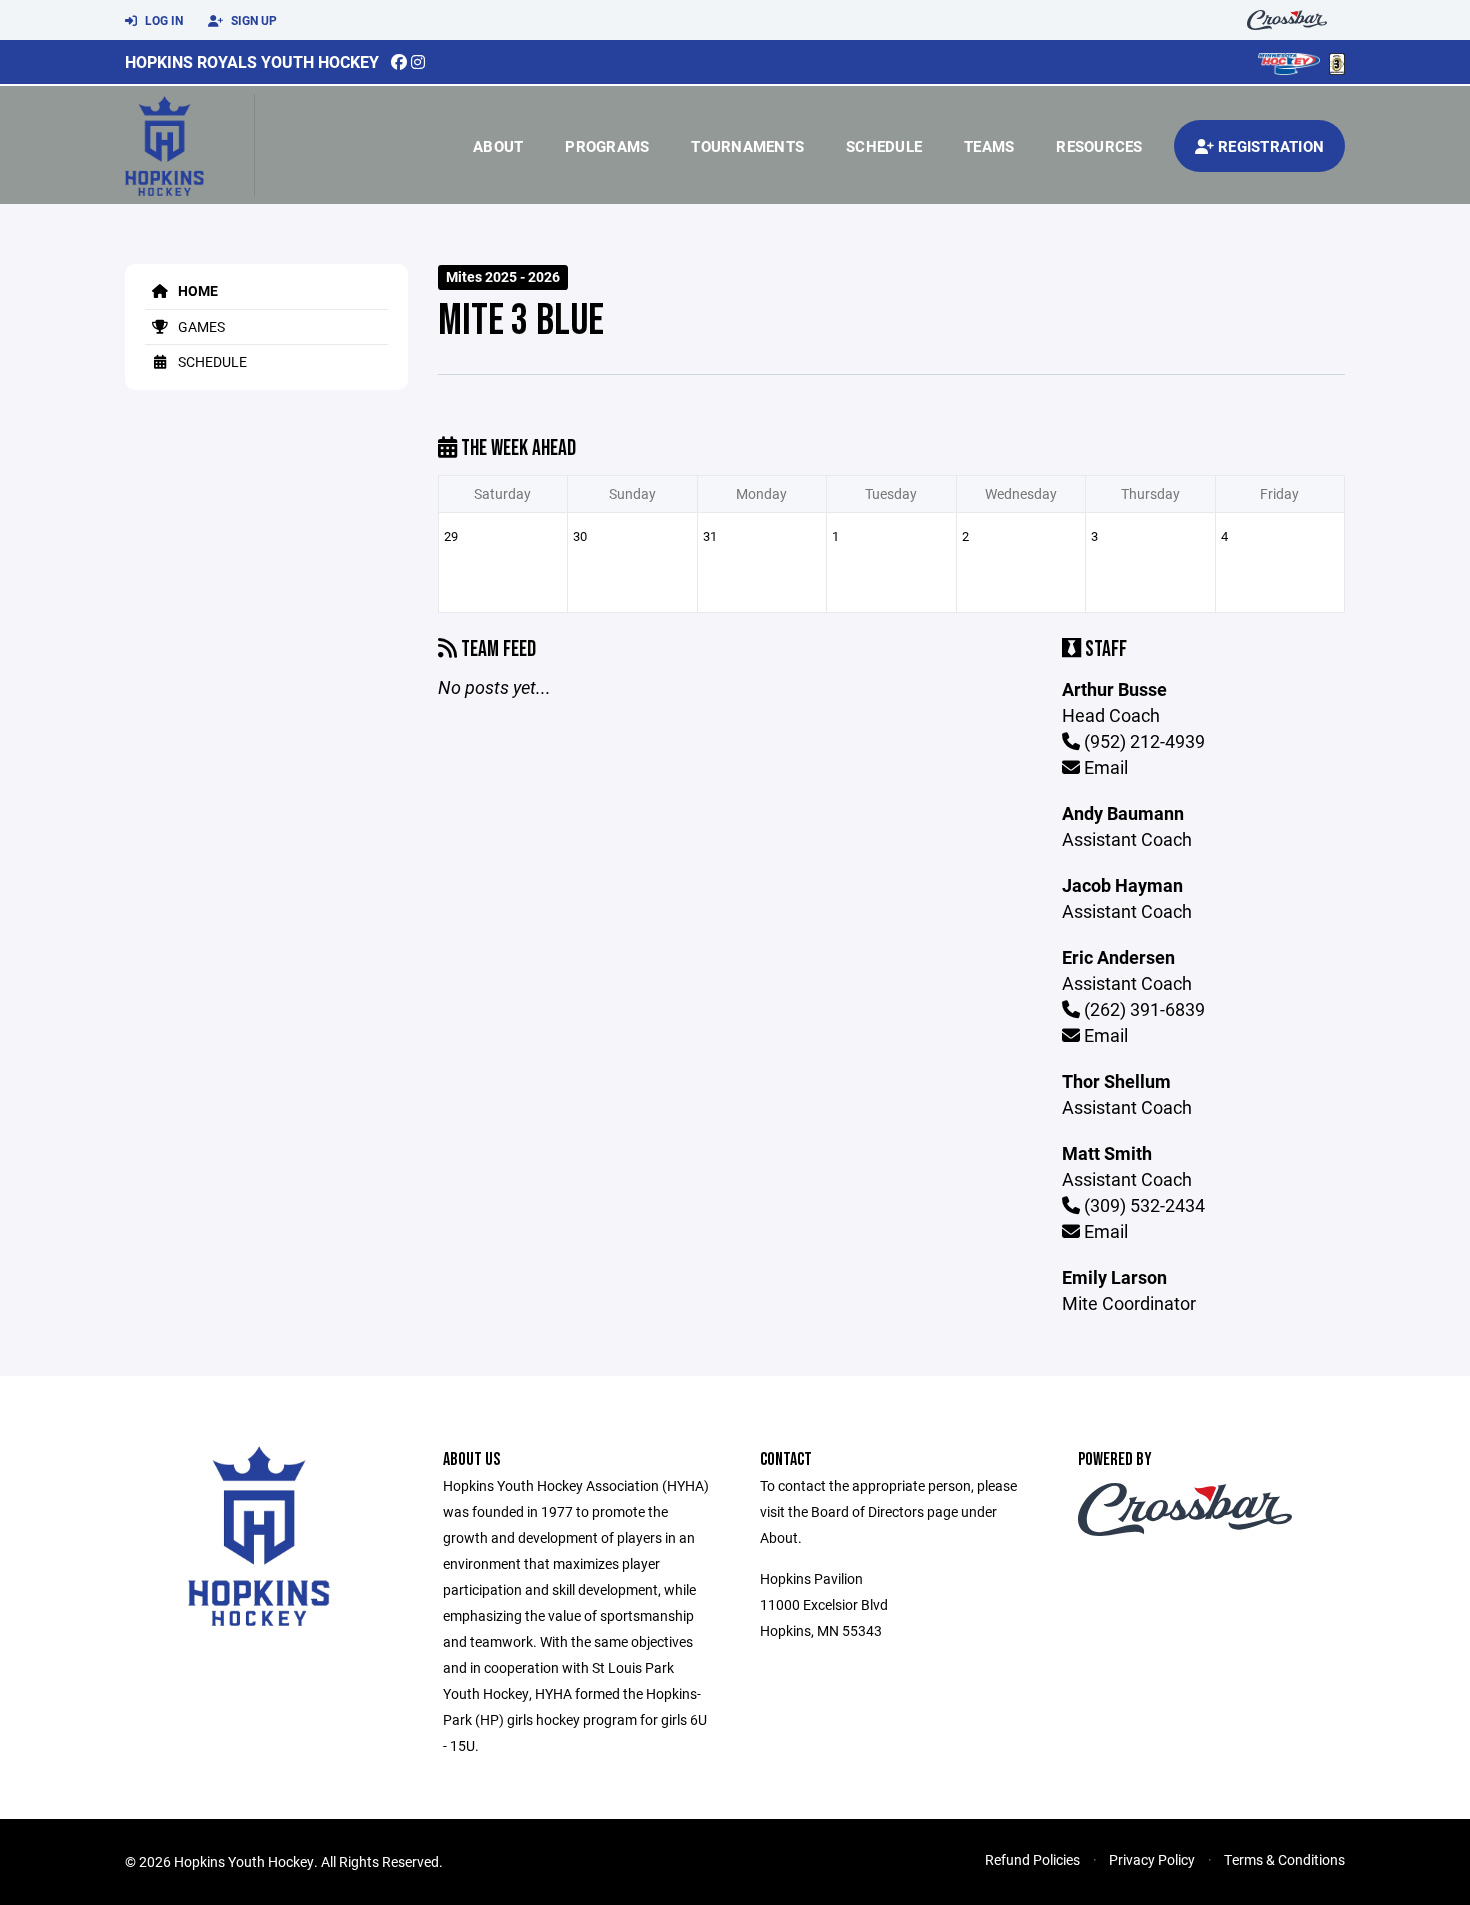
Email (1104, 767)
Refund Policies (1032, 1859)
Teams (989, 146)
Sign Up (252, 20)
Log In (162, 20)
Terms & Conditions (1284, 1859)
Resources (1099, 146)
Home (196, 290)
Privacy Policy (1152, 1859)
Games (200, 326)
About (498, 146)
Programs (607, 146)
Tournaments (747, 146)
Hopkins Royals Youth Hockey (252, 61)
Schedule (884, 146)
